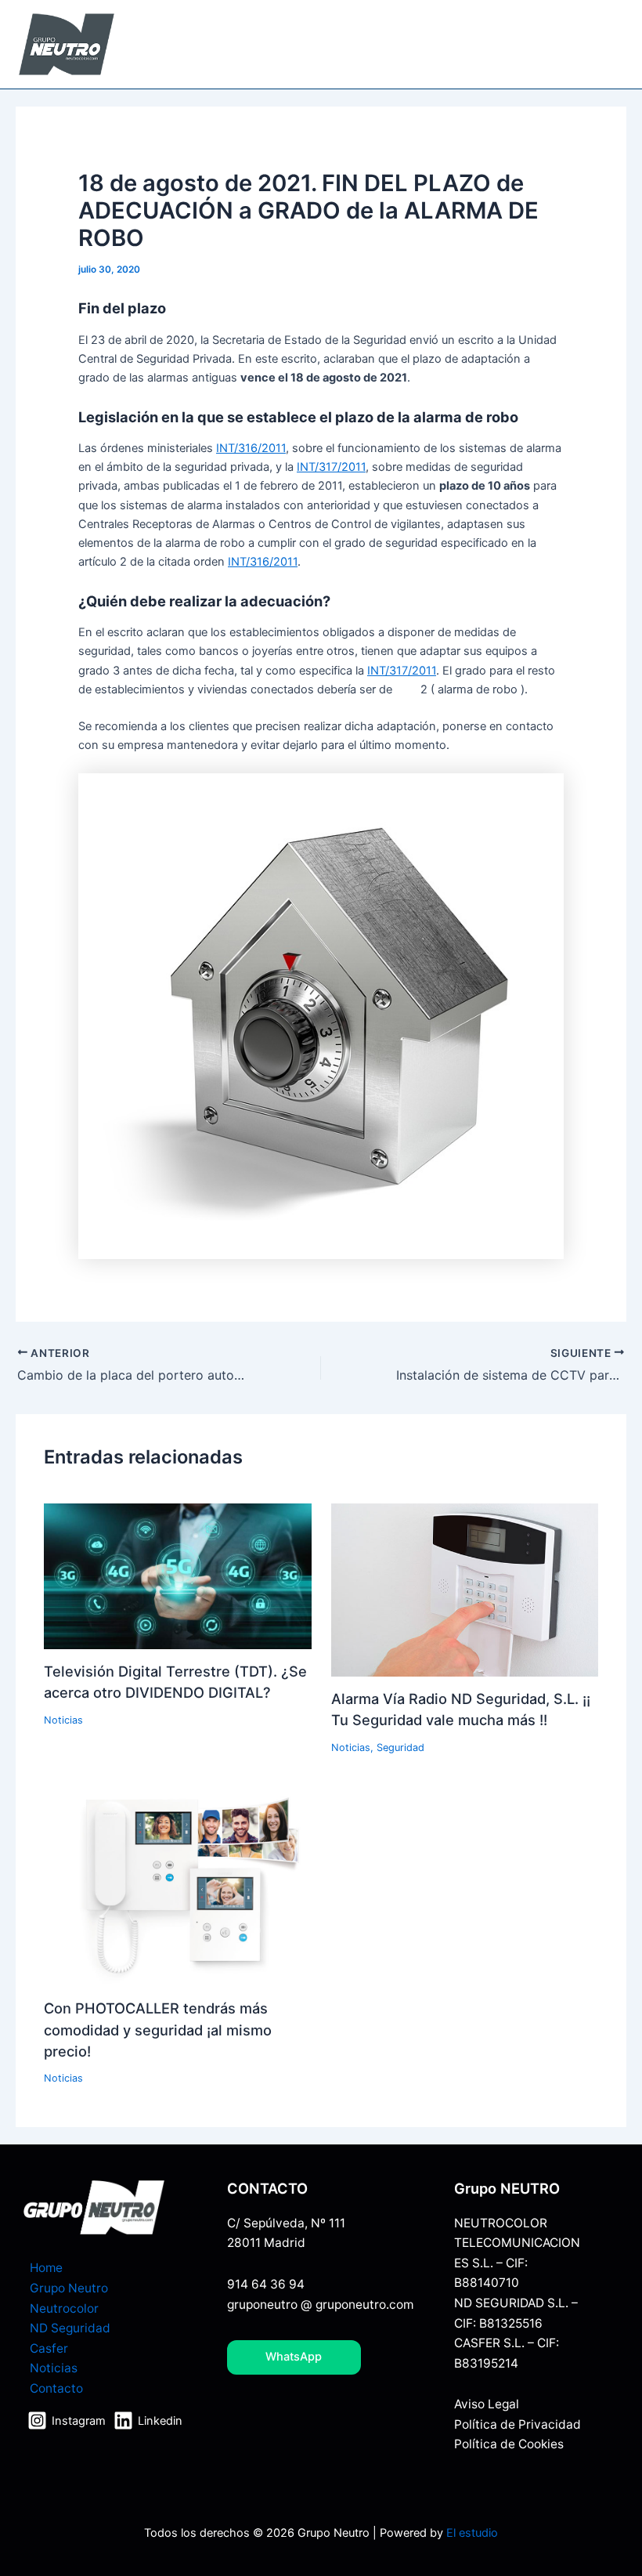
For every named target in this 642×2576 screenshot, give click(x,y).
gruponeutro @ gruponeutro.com (320, 2305)
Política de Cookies (509, 2444)
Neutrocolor (64, 2308)
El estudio (472, 2533)
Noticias (63, 1720)
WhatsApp (294, 2357)
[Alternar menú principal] (610, 45)
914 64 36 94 (266, 2284)
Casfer (49, 2348)
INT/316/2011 (251, 448)
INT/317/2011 (331, 467)
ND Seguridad (70, 2328)
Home (46, 2268)
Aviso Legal (487, 2404)
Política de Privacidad (518, 2424)
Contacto (56, 2388)
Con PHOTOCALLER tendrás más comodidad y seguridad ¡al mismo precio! (158, 2030)
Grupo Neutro (69, 2288)
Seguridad (400, 1747)
